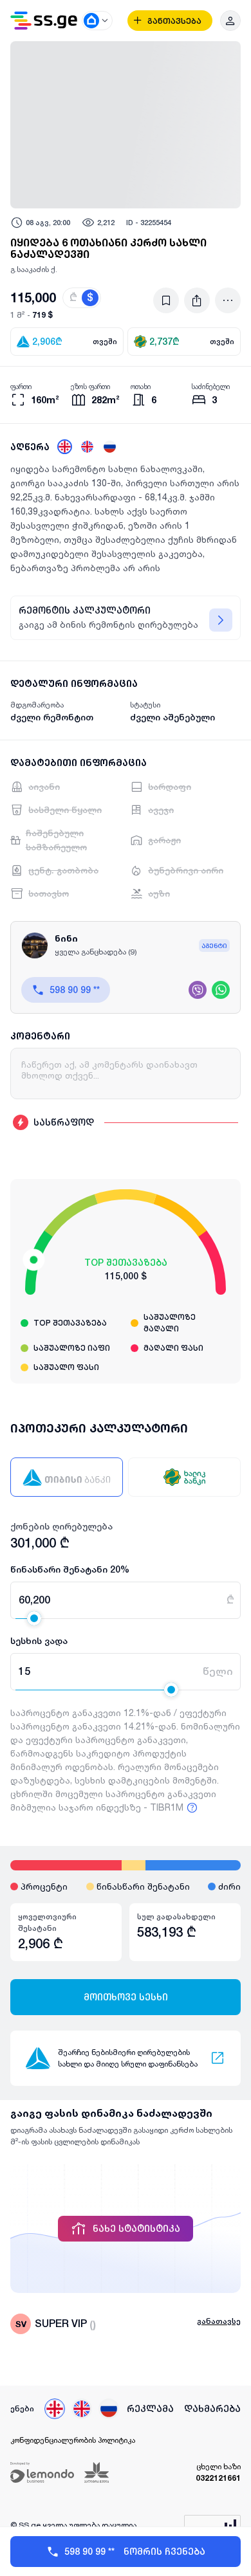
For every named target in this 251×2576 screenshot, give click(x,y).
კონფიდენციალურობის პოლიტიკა (73, 2440)
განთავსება (174, 21)
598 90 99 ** (75, 990)
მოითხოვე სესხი (126, 1997)
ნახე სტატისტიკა (136, 2229)
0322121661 (218, 2478)
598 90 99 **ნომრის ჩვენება (135, 2552)
